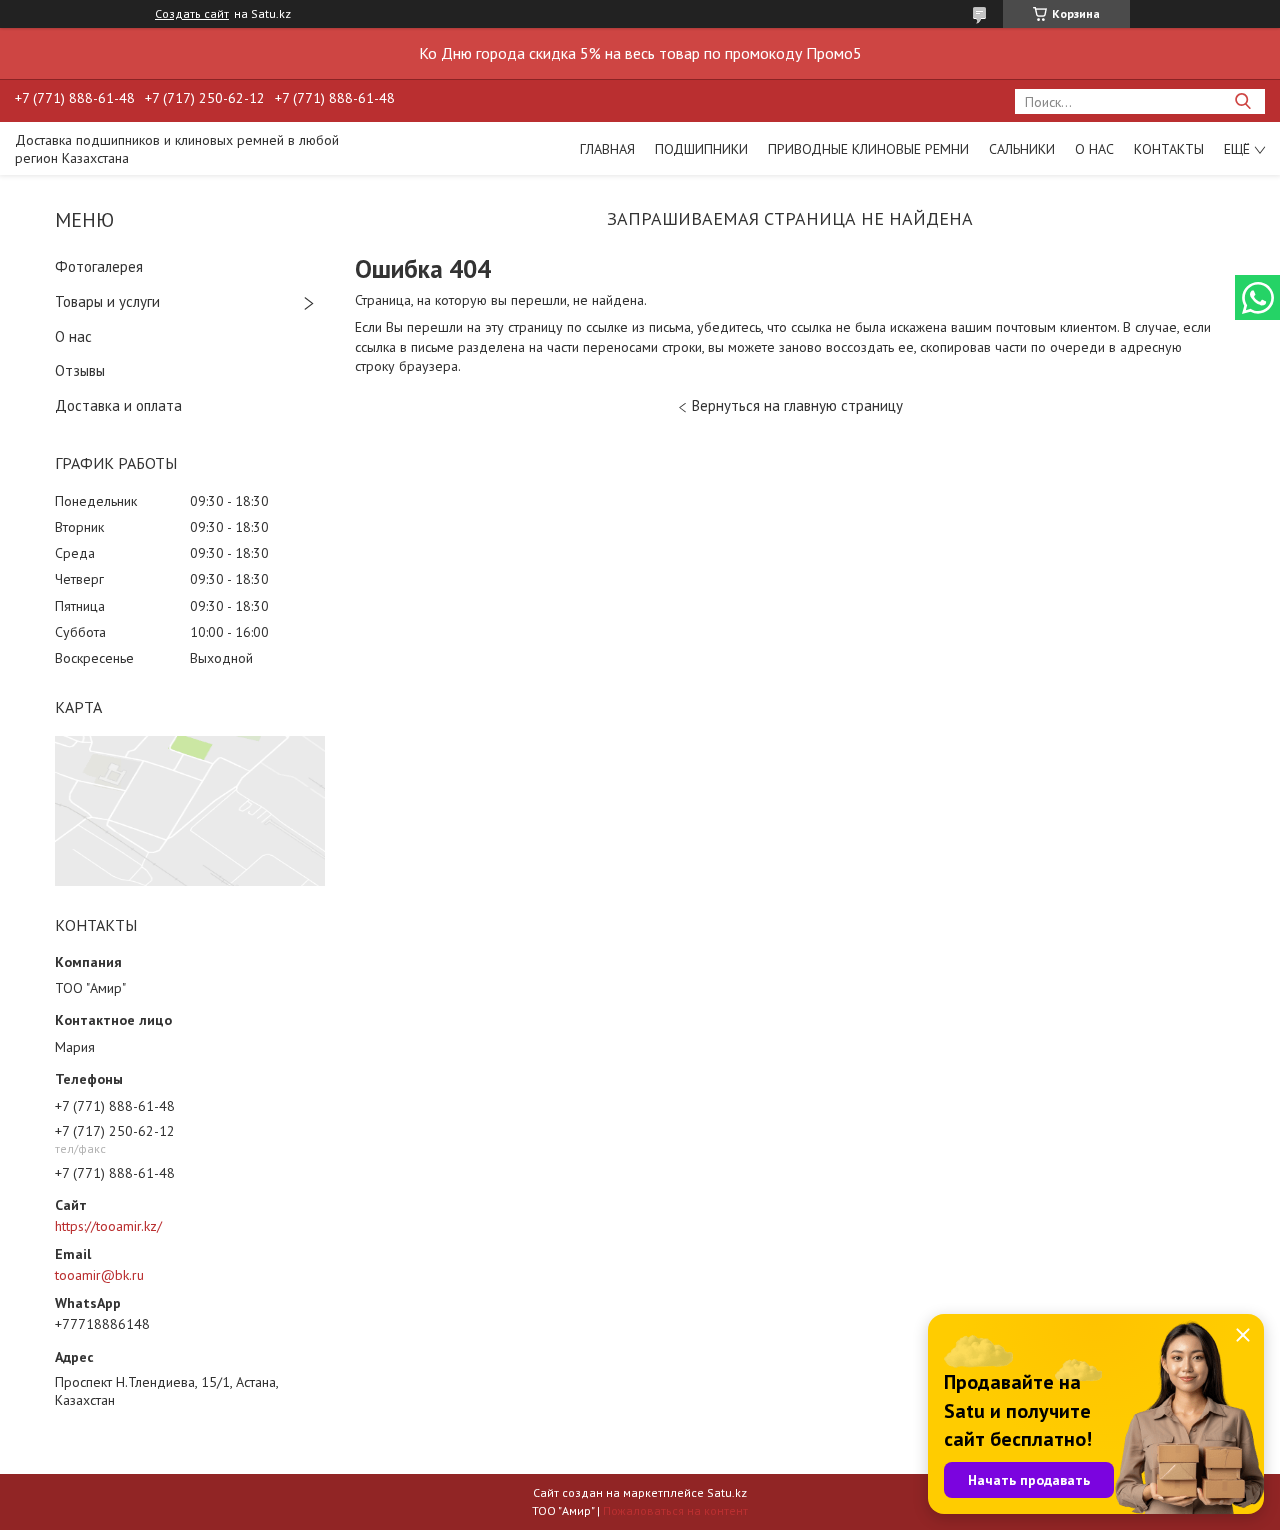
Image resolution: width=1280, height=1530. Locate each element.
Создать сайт (192, 14)
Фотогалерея (99, 266)
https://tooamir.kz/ (108, 1226)
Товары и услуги (107, 301)
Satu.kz (727, 1492)
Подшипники (701, 149)
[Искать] (1242, 101)
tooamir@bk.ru (99, 1275)
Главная (607, 149)
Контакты (1169, 149)
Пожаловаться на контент (675, 1510)
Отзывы (80, 370)
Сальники (1022, 149)
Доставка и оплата (118, 405)
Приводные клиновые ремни (868, 149)
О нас (1094, 149)
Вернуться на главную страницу (797, 405)
